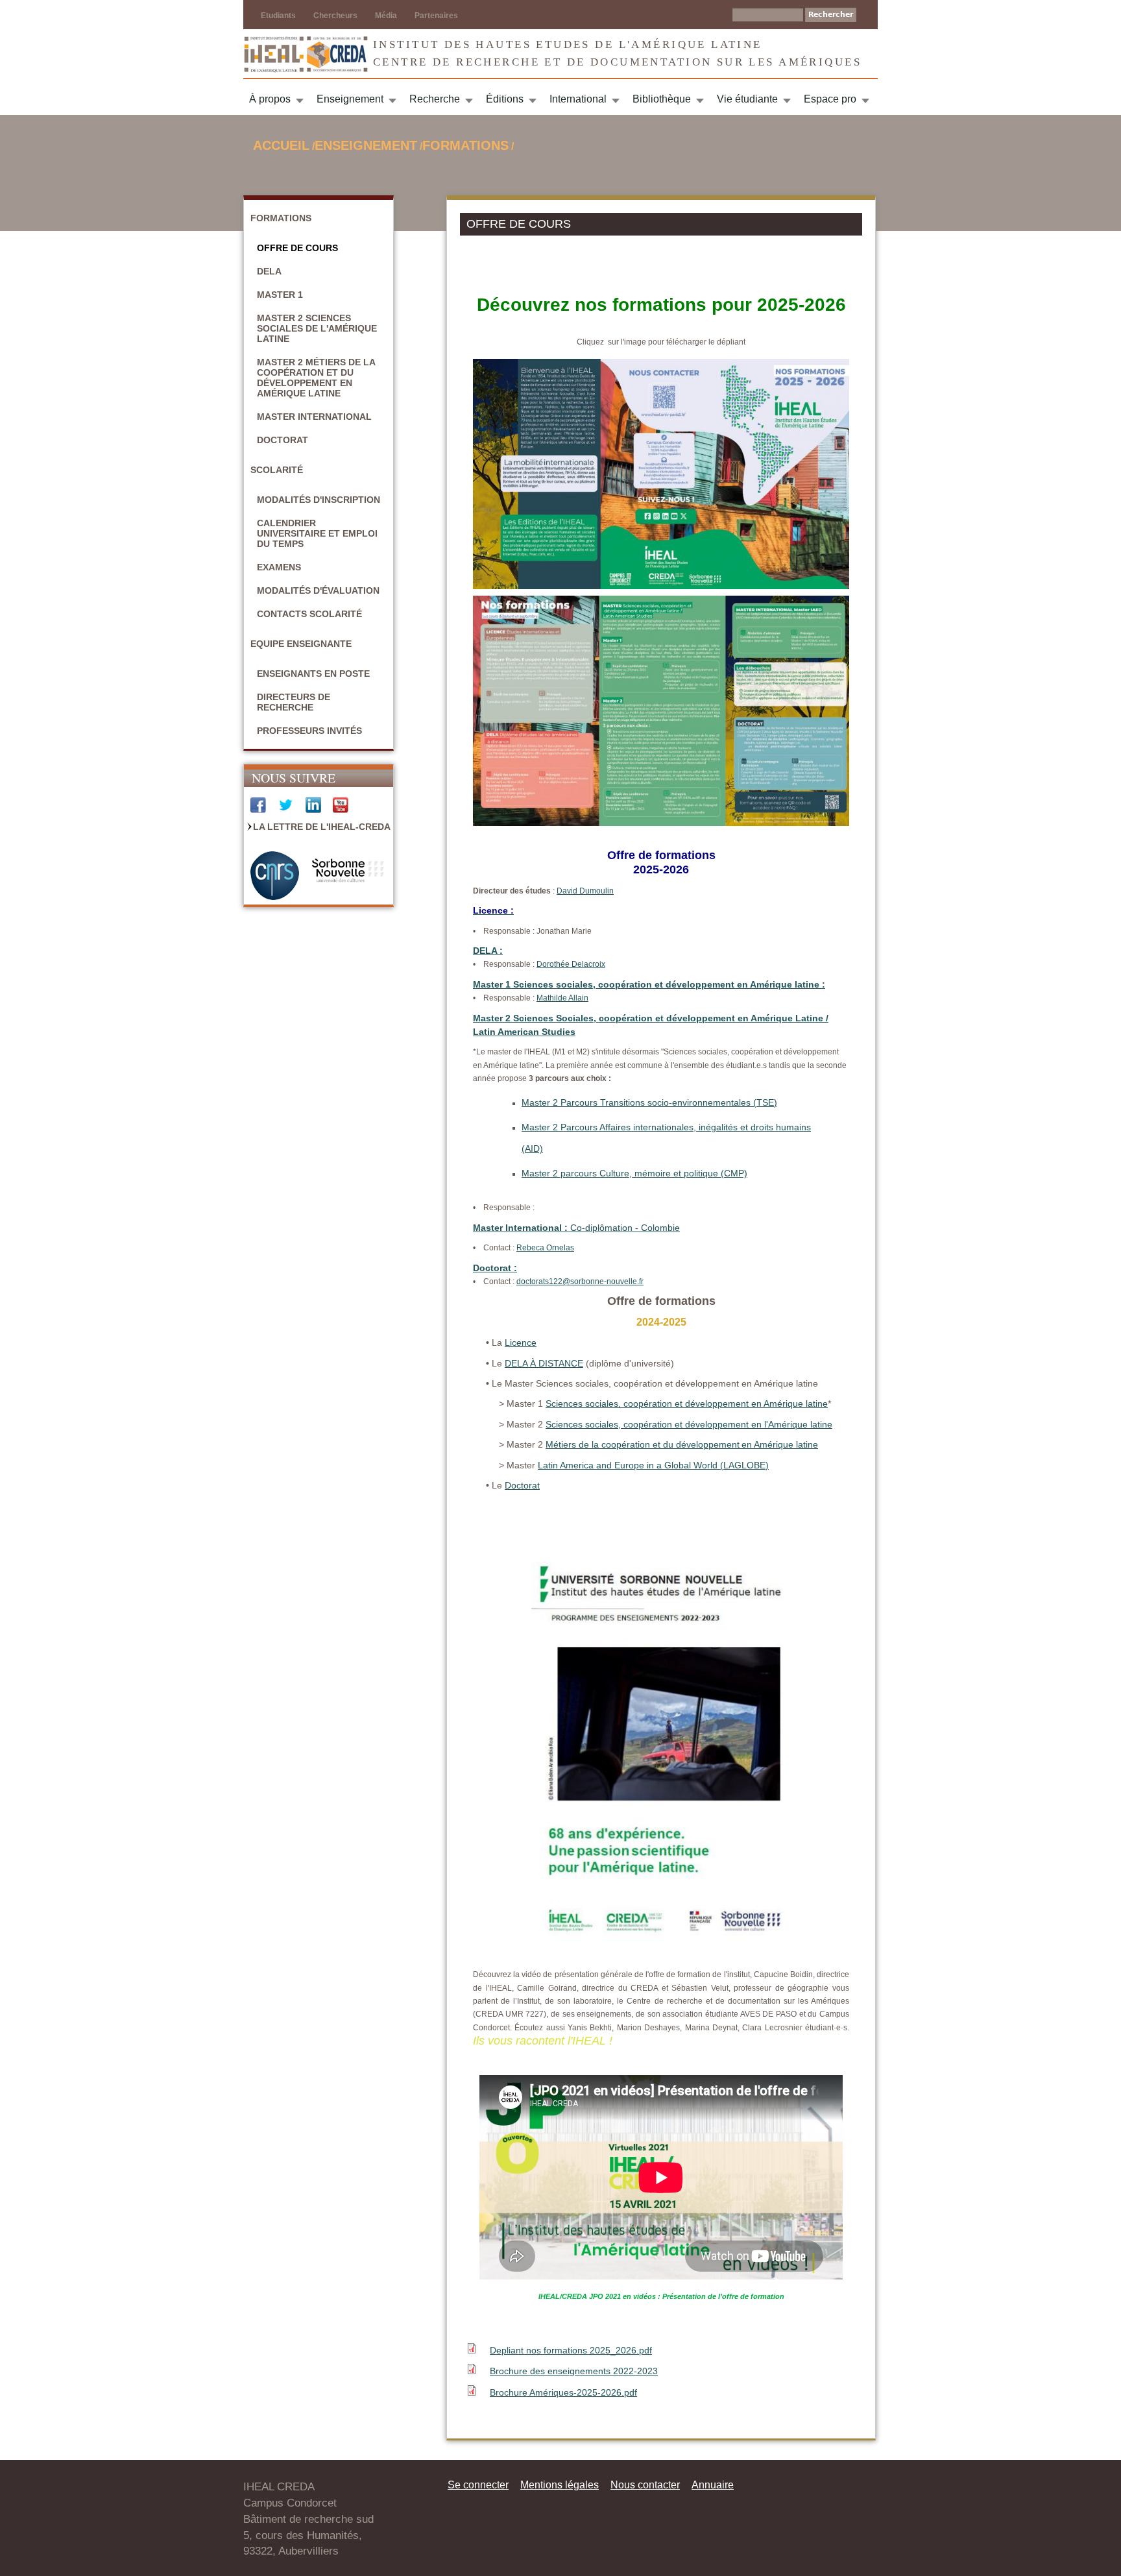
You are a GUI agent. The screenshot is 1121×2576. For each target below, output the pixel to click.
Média (386, 16)
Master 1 (280, 295)
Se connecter (478, 2485)
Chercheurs (335, 16)
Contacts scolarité (309, 614)
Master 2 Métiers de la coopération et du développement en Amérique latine (316, 378)
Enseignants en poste (313, 674)
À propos (270, 99)
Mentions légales (560, 2485)
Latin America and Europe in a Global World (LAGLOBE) (653, 1465)
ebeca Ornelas (548, 1248)
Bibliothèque (662, 99)
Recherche (435, 99)
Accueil (281, 145)
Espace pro (830, 99)
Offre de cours (297, 248)
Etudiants (278, 16)
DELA (269, 271)
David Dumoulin (585, 891)
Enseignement (350, 99)
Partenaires (436, 16)
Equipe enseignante (301, 644)
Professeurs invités (309, 731)
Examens (279, 567)
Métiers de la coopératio (595, 1444)
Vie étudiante (747, 99)
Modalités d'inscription (319, 500)
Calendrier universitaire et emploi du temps (317, 533)
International (578, 99)
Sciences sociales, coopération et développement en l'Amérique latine (689, 1424)
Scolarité (277, 470)
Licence (521, 1343)
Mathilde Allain (562, 998)
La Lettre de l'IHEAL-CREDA (322, 827)
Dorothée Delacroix (571, 964)
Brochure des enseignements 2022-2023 (574, 2371)
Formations (465, 145)
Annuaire (713, 2485)
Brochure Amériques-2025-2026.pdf (563, 2392)
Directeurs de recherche (294, 702)
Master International (314, 417)
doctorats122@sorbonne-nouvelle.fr (580, 1282)
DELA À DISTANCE (544, 1363)
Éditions (505, 99)
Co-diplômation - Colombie (576, 1228)
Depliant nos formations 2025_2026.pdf (571, 2350)
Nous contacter (645, 2485)
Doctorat (283, 440)
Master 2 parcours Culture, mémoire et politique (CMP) (634, 1173)
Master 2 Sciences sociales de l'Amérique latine (317, 328)
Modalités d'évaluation (318, 590)
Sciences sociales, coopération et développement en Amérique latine (687, 1403)
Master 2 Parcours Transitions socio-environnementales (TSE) (649, 1102)
